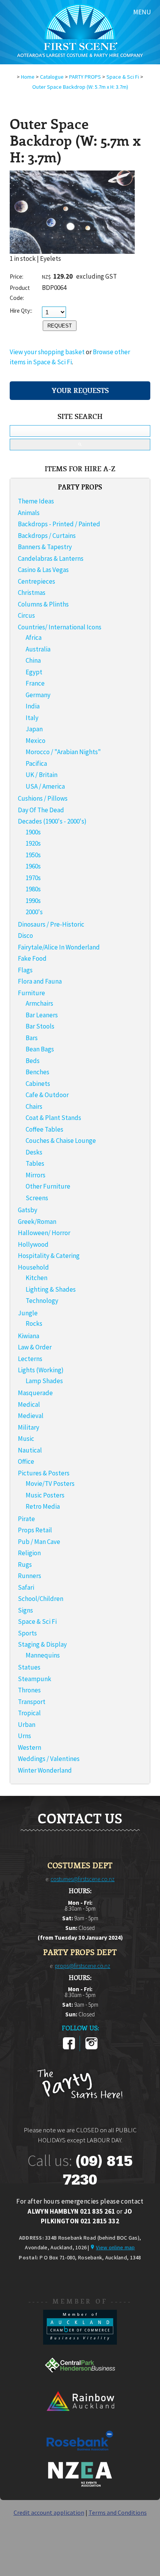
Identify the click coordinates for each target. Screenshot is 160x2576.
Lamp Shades (44, 1381)
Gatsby (28, 1210)
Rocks (34, 1323)
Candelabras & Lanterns (51, 558)
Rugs (25, 1565)
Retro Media (43, 1506)
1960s (33, 866)
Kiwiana (29, 1336)
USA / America (45, 786)
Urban (27, 1725)
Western (30, 1747)
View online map (115, 2247)
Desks (34, 1152)
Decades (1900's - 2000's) (52, 821)
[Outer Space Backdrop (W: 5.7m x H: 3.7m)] (72, 252)
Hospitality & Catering (49, 1256)
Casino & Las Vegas (43, 570)
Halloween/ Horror (44, 1233)
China (33, 660)
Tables (35, 1163)
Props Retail (35, 1530)
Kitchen (37, 1278)
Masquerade (35, 1393)
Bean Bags (40, 1049)
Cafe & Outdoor (47, 1095)
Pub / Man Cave (39, 1542)
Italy (32, 718)
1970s (33, 878)
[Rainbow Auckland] (80, 2418)
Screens (37, 1198)
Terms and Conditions (118, 2512)
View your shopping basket (47, 352)
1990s (33, 901)
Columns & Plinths (43, 604)
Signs (25, 1610)
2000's (34, 912)
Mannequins (43, 1655)
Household (33, 1267)
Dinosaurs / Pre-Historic (51, 924)
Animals (29, 513)
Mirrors (36, 1175)
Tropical (29, 1713)
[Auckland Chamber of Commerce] (80, 2342)
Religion (29, 1553)
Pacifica (36, 763)
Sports (27, 1633)
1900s (33, 832)
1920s (33, 843)
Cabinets (38, 1084)
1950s (33, 855)
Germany (38, 695)
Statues (29, 1667)
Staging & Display (42, 1644)
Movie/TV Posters (50, 1484)
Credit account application (49, 2512)
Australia (38, 649)
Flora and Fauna (40, 981)
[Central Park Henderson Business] (80, 2380)
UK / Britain (42, 775)
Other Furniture (48, 1186)
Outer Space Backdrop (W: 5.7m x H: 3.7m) (80, 87)
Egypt (34, 672)
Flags (25, 970)
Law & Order (35, 1347)
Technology (42, 1301)
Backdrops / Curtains (47, 536)
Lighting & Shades (51, 1289)
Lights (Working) (41, 1370)
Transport (32, 1702)
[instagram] (91, 2048)
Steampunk (35, 1679)
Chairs (34, 1106)
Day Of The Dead (41, 810)
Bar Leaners (42, 1015)
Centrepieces (37, 581)
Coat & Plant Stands (53, 1118)
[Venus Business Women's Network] (80, 2485)
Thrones (29, 1690)
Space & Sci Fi (123, 77)
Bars (32, 1038)
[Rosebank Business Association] (80, 2456)
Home (28, 77)
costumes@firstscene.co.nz (83, 1879)
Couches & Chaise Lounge (61, 1141)
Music (26, 1439)
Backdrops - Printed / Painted (59, 524)
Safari (26, 1587)
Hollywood (33, 1244)
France (35, 683)
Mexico (36, 741)
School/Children (41, 1599)
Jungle (28, 1313)
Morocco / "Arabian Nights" (63, 752)
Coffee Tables (44, 1129)
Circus (26, 615)
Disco (25, 936)
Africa (34, 638)
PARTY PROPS (85, 77)
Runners (30, 1576)
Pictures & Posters (44, 1473)
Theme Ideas (36, 501)
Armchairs (39, 1003)
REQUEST (60, 326)
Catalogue (52, 77)
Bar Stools (40, 1026)
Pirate (26, 1519)
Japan (34, 729)
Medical (29, 1404)
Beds (33, 1061)
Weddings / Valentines (49, 1759)
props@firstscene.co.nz (83, 1966)
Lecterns (30, 1359)
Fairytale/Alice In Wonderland (59, 947)
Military (29, 1427)
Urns (24, 1736)
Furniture (31, 993)
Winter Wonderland (45, 1770)
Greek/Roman (37, 1222)
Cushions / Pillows (43, 798)
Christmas (32, 593)
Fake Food (32, 958)
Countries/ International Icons (60, 627)
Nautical (30, 1450)
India (33, 706)
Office (26, 1461)
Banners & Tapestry (45, 547)
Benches (37, 1072)
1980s (33, 889)
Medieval (31, 1416)
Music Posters (45, 1495)
